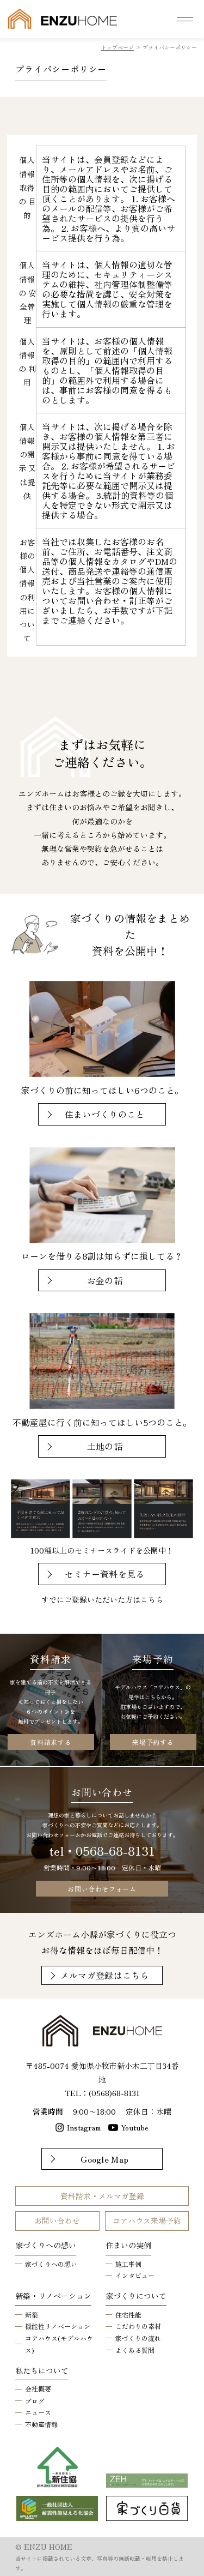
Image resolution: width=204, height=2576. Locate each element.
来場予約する (153, 1742)
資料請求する (51, 1742)
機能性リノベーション (58, 2326)
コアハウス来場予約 (147, 2220)
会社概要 (38, 2389)
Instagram (84, 2127)
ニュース (38, 2412)
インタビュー (135, 2275)
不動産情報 (41, 2424)
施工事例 (128, 2264)
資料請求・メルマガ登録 (102, 2196)
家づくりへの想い (51, 2264)
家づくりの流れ (138, 2338)
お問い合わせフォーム (102, 1889)
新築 (32, 2315)
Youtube (135, 2127)
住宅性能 (128, 2315)
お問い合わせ (57, 2220)
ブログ (35, 2401)
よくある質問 (135, 2350)
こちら (152, 1599)
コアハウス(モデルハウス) (59, 2344)
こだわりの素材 (138, 2326)
